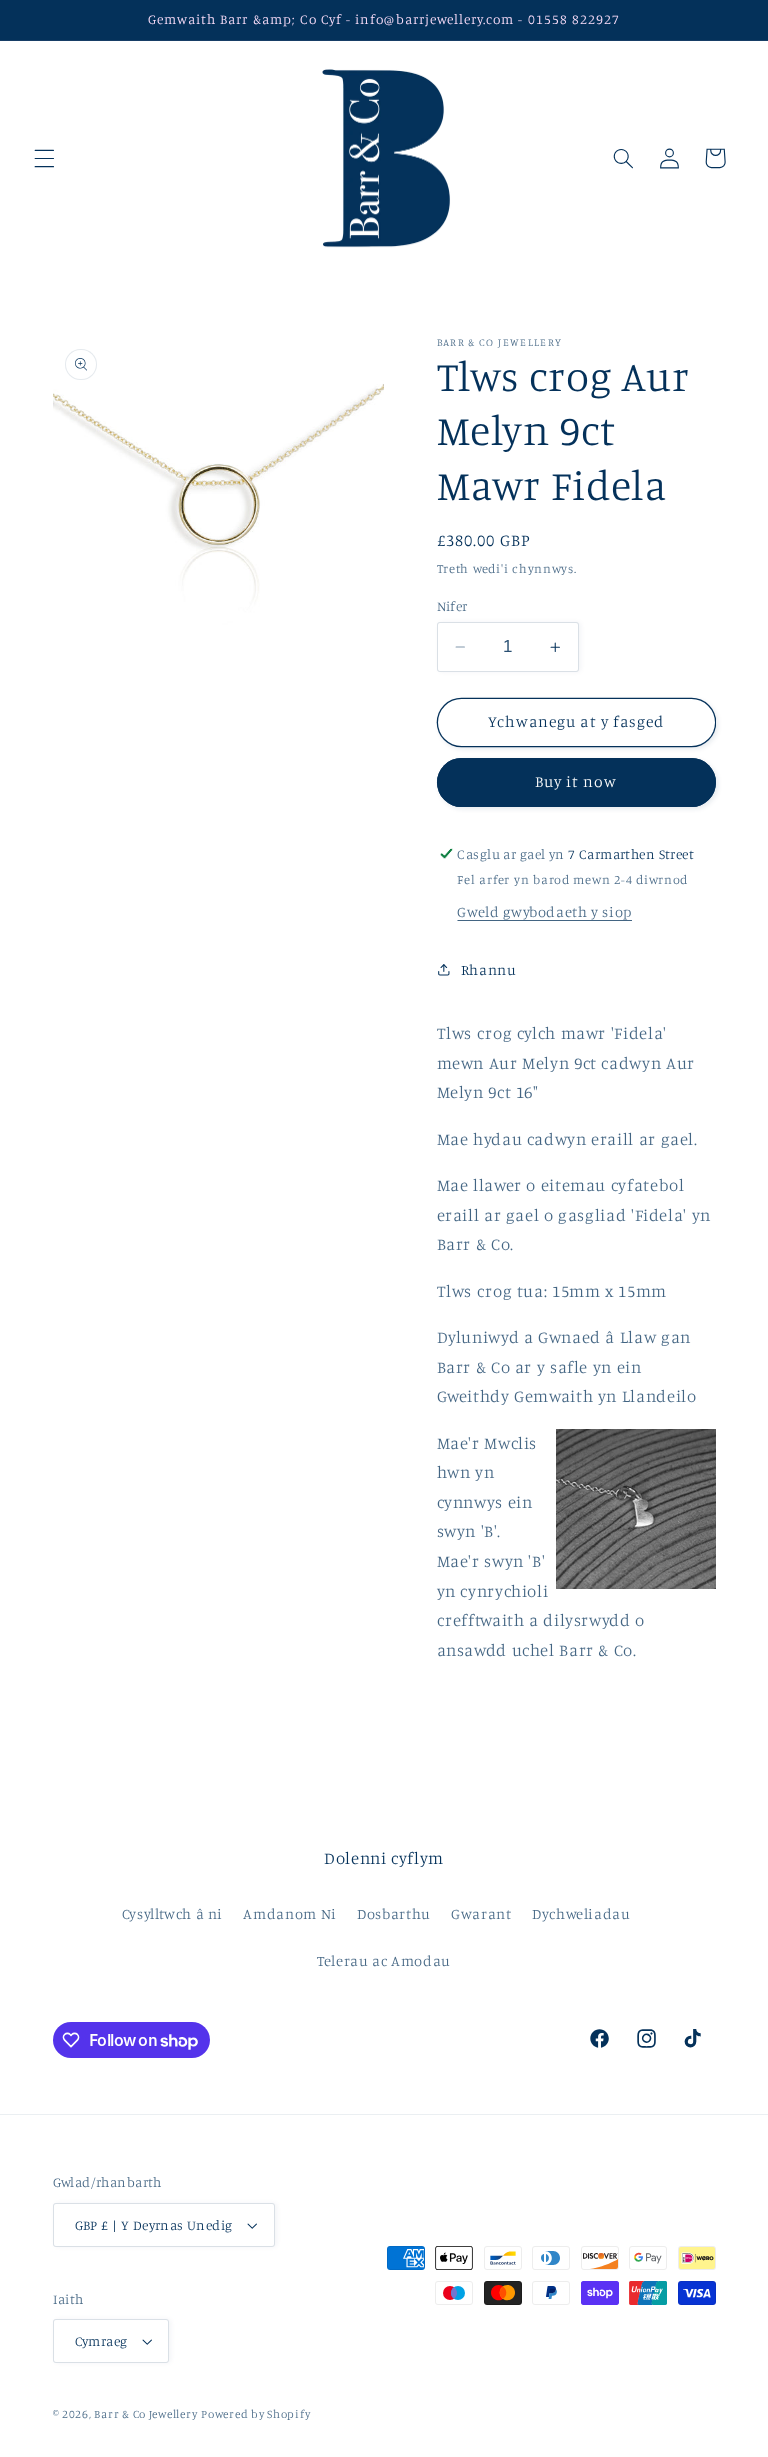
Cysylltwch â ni (172, 1913)
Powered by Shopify (255, 2414)
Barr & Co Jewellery (145, 2414)
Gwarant (481, 1913)
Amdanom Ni (289, 1913)
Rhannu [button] (489, 969)
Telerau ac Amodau (384, 1960)
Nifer (452, 606)
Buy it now (576, 781)
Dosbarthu (394, 1913)
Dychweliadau (581, 1913)
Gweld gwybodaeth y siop (544, 911)
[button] (44, 158)
